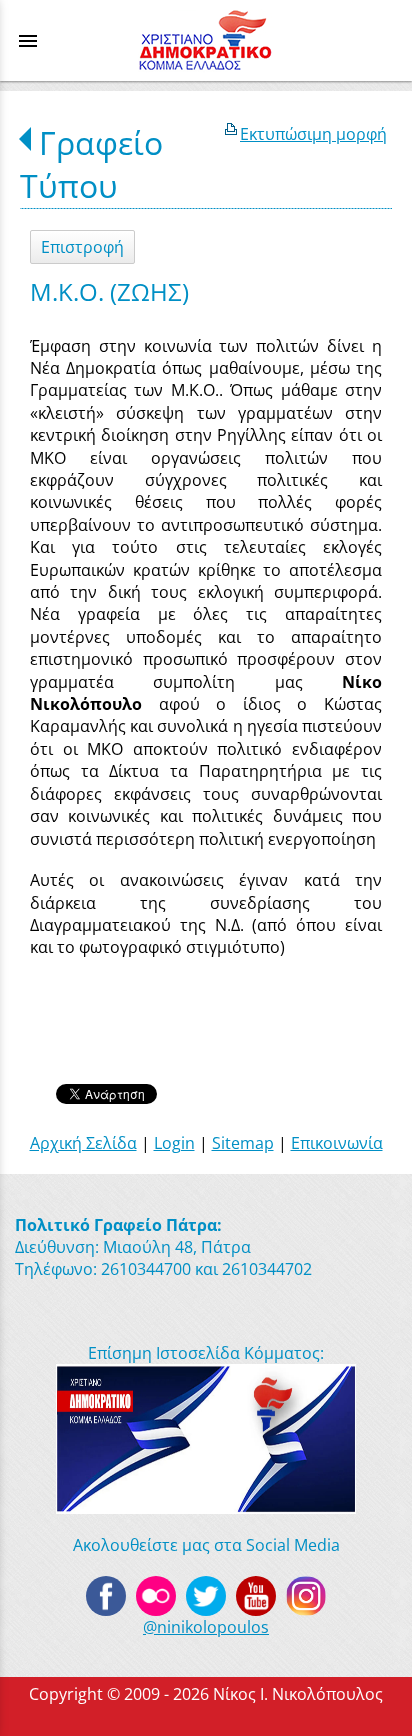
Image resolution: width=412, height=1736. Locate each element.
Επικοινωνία (337, 1143)
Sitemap (243, 1143)
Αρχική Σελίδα (83, 1143)
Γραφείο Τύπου (91, 164)
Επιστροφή (82, 247)
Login (174, 1143)
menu (28, 41)
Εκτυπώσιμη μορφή (313, 134)
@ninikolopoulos (206, 1627)
